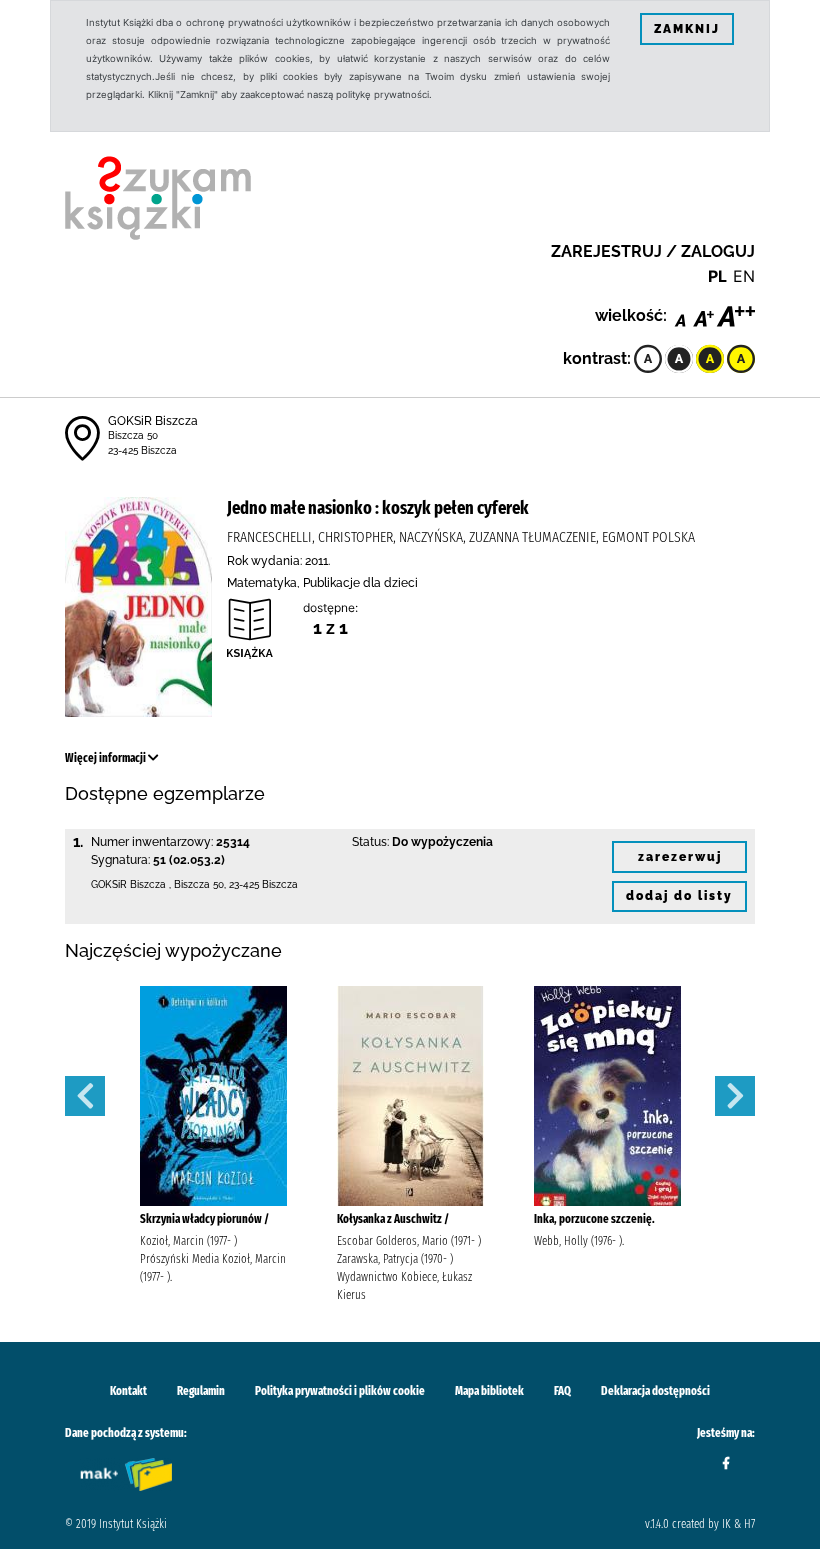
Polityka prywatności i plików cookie (340, 1391)
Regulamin (201, 1391)
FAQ (562, 1391)
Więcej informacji (106, 758)
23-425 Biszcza (142, 450)
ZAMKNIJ (687, 29)
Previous (85, 1096)
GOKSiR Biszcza (153, 421)
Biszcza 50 (133, 435)
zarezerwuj (680, 857)
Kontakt (128, 1391)
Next (735, 1096)
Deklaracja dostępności (655, 1391)
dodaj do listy (679, 896)
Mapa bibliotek (489, 1391)
